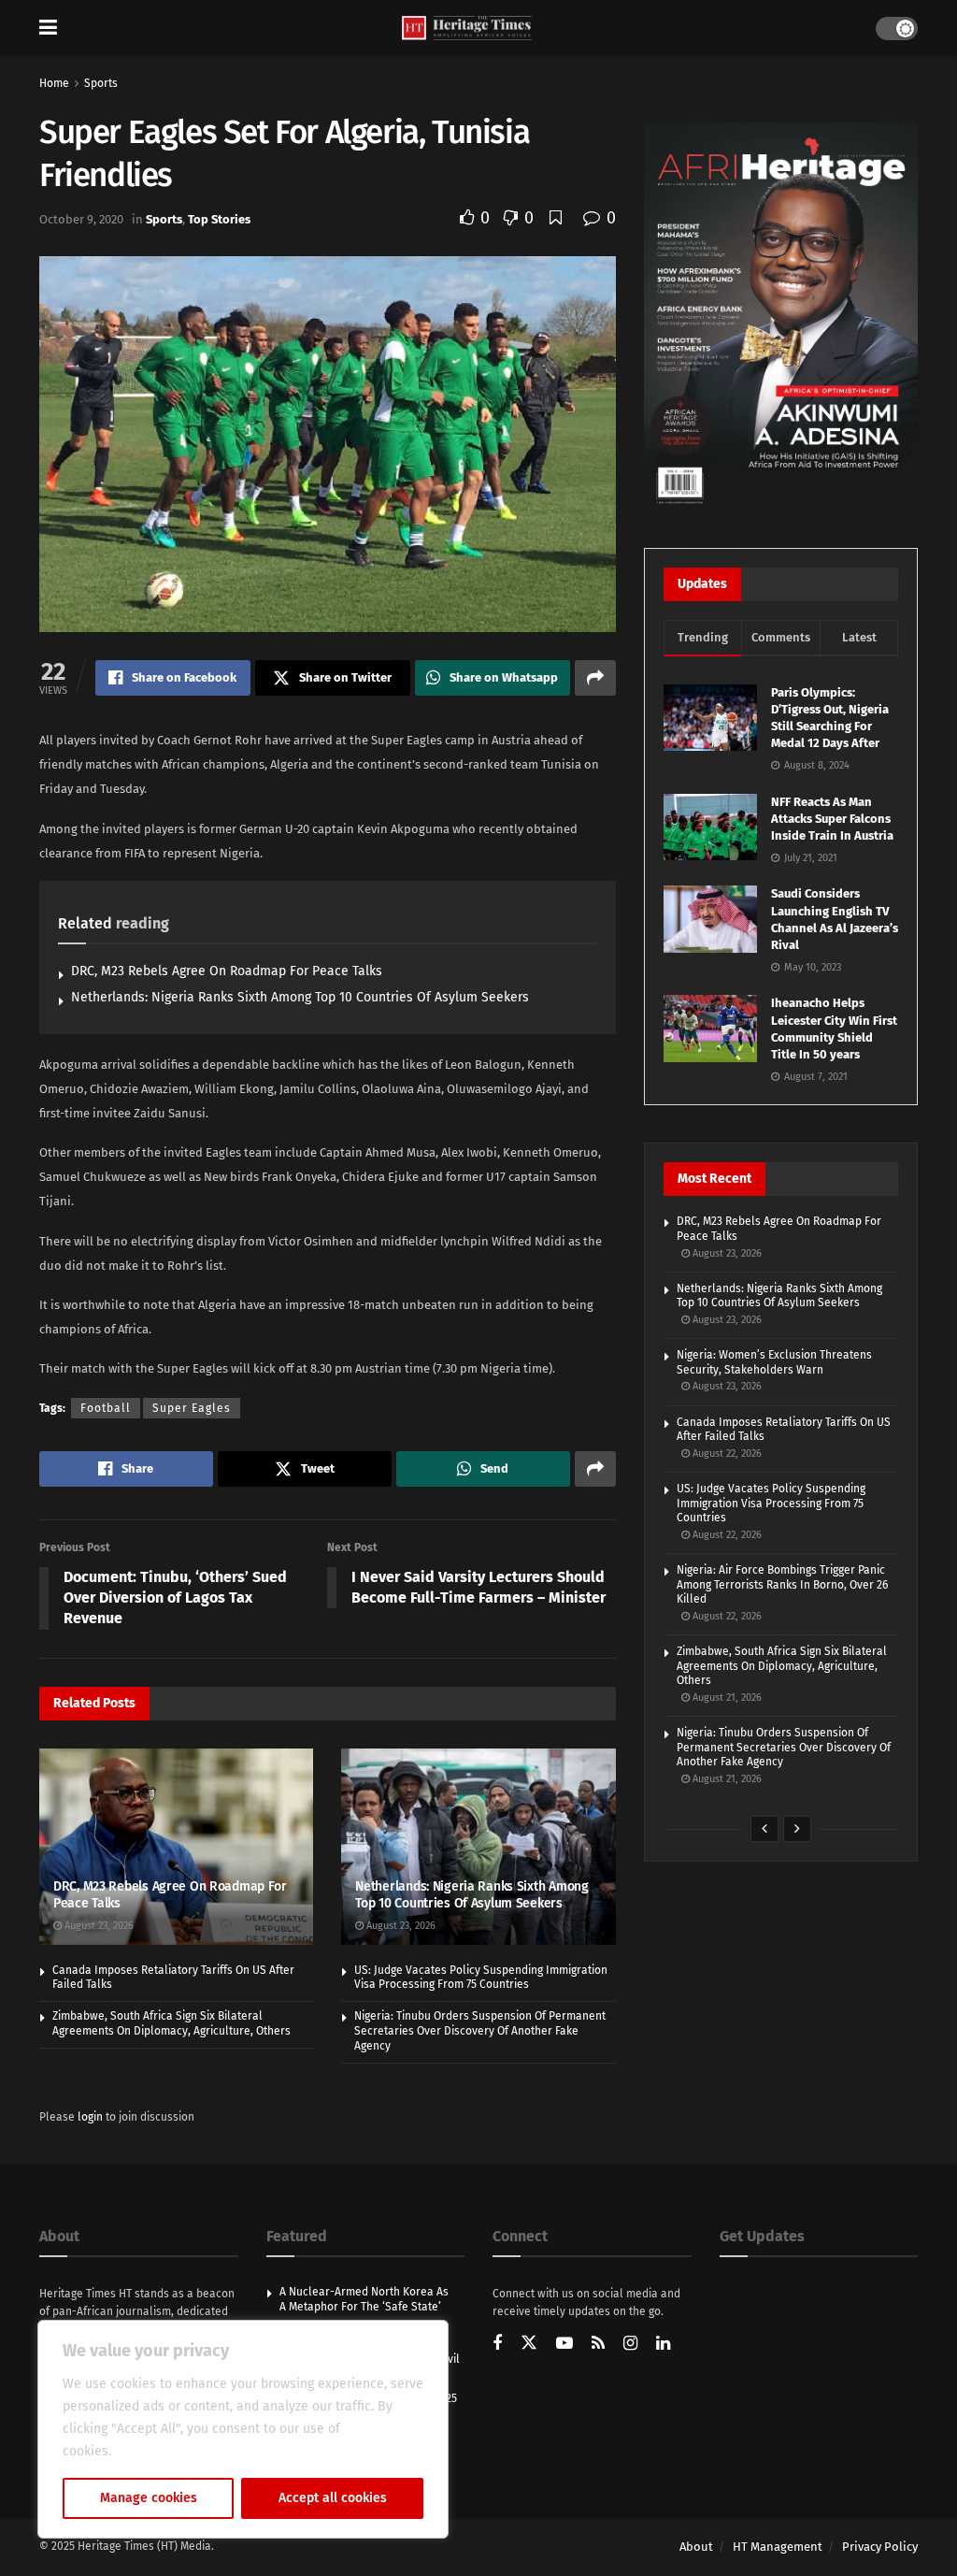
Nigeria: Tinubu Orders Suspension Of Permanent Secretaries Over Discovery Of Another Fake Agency (480, 2030)
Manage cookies (149, 2498)
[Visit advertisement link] (781, 317)
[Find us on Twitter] (529, 2343)
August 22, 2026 (726, 1453)
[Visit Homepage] (467, 29)
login (90, 2117)
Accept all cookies (333, 2498)
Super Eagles (192, 1408)
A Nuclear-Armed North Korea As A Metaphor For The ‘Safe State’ (364, 2299)
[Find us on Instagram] (630, 2345)
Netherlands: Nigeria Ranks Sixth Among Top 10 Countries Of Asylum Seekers (300, 997)
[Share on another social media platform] (595, 678)
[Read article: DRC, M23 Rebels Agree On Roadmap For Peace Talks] (176, 1847)
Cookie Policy (156, 2451)
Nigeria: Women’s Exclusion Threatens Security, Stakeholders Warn (774, 1362)
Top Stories (219, 219)
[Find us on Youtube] (564, 2345)
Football (106, 1408)
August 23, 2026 (98, 1926)
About (696, 2547)
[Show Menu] (48, 28)
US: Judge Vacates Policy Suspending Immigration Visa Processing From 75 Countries (481, 1978)
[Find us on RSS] (598, 2345)
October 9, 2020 (81, 219)
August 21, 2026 (726, 1698)
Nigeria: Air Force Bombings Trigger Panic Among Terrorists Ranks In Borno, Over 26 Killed (782, 1584)
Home (54, 83)
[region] (243, 2429)
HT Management (778, 2547)
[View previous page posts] (764, 1829)
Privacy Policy (880, 2547)
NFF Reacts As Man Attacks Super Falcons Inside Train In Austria (832, 819)
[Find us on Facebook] (497, 2345)
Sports (101, 83)
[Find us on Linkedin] (663, 2345)
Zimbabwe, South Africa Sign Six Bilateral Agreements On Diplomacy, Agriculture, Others (171, 2023)
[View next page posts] (797, 1829)
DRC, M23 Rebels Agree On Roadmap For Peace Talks (227, 971)
